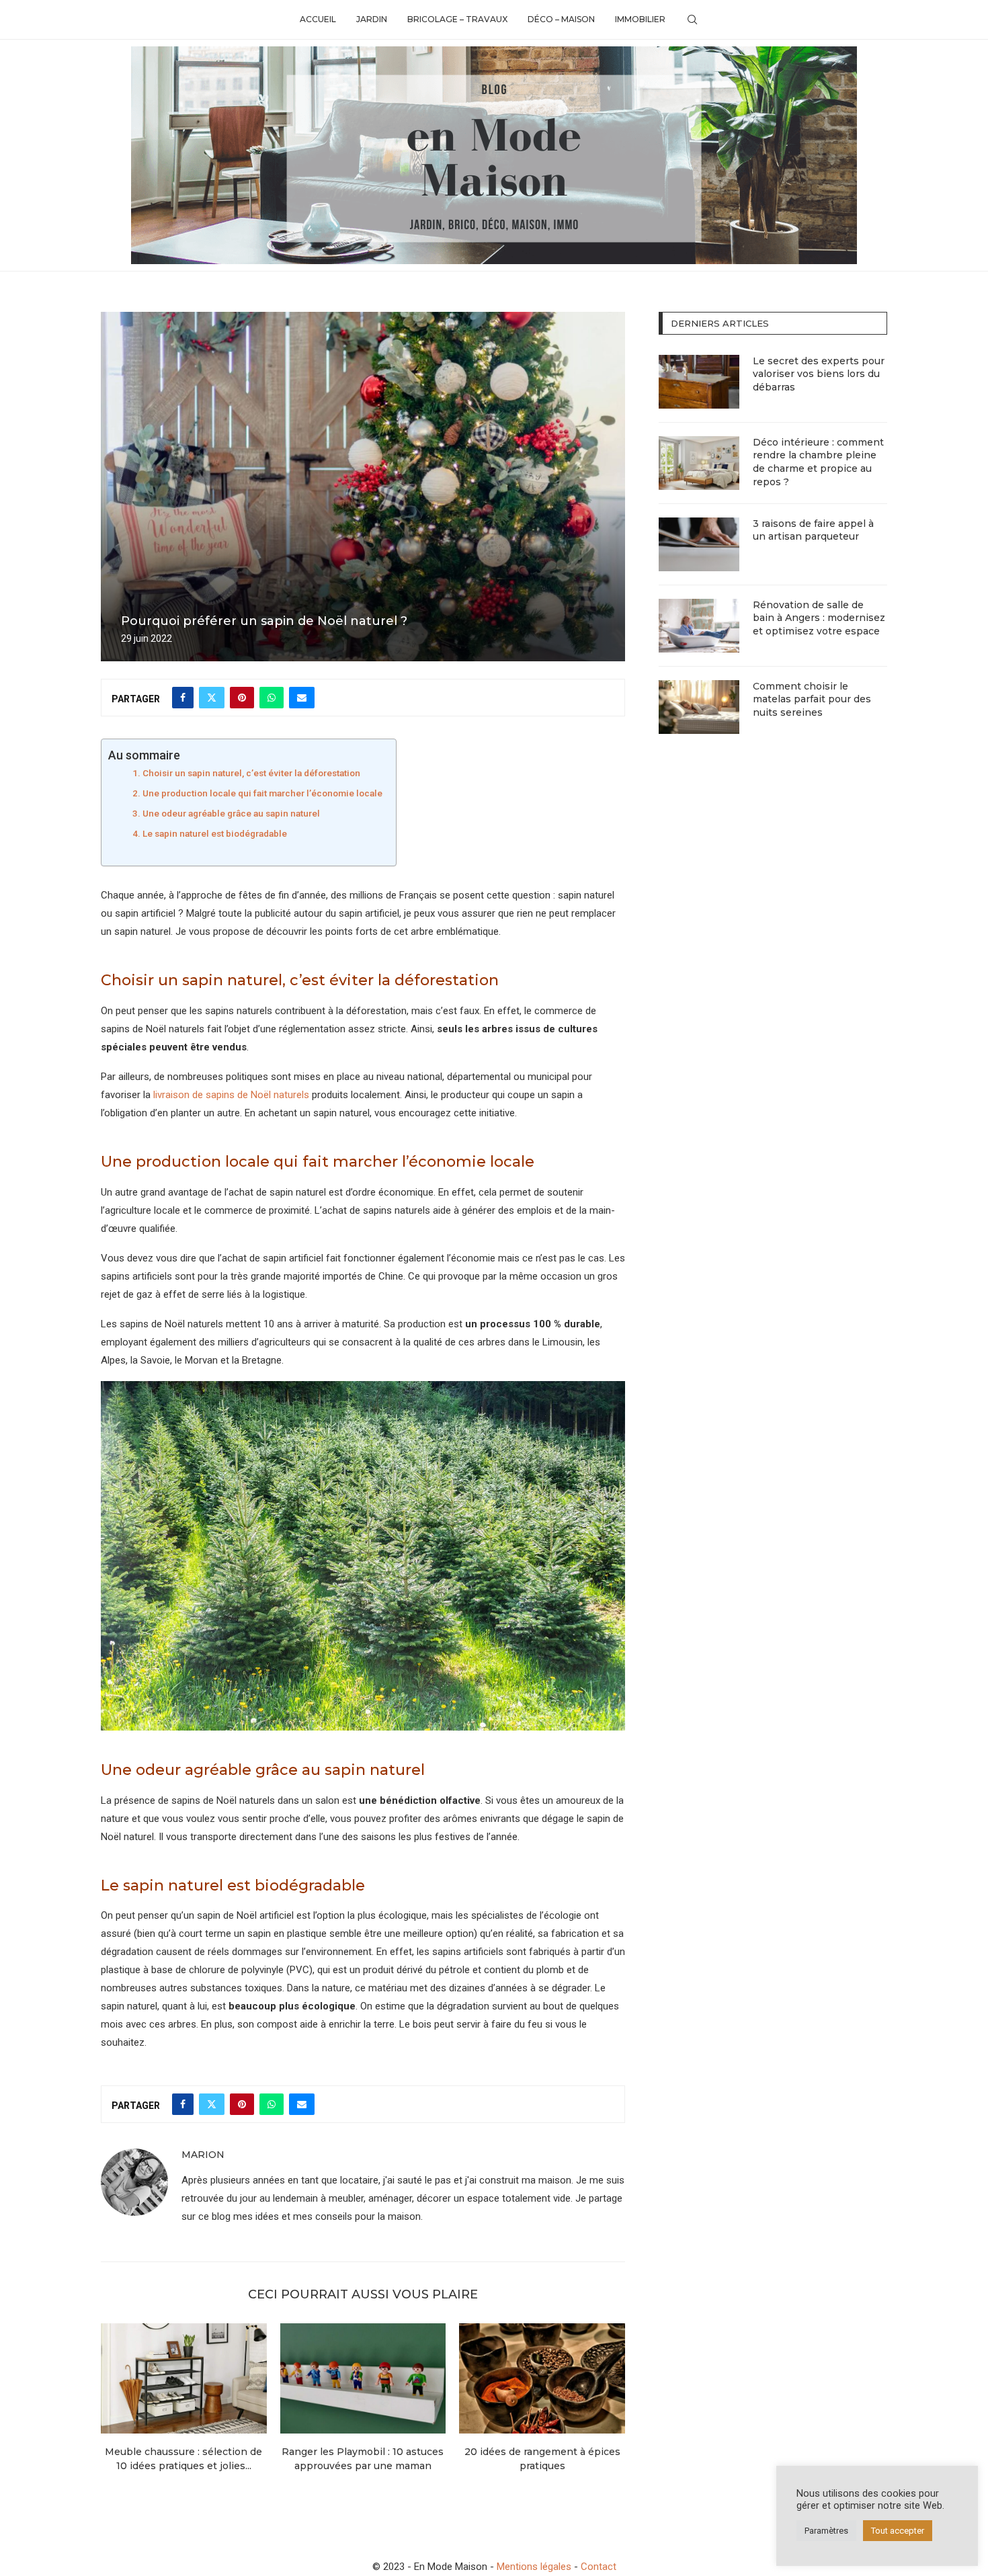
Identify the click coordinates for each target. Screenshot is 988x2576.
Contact (599, 2567)
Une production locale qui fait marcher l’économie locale (262, 793)
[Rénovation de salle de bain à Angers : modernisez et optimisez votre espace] (699, 626)
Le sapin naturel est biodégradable (215, 833)
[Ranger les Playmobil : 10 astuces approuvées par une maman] (363, 2378)
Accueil (318, 19)
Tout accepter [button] (898, 2531)
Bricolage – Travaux (457, 19)
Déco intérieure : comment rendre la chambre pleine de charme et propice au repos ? (818, 462)
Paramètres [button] (826, 2531)
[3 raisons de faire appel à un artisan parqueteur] (699, 544)
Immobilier (640, 19)
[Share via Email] (302, 698)
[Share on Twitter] (212, 698)
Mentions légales (534, 2567)
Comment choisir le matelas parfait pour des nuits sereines (812, 699)
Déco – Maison (561, 19)
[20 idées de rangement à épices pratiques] (542, 2378)
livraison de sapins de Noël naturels (231, 1095)
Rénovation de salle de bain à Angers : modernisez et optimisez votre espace (819, 618)
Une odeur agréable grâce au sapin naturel (231, 813)
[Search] (692, 19)
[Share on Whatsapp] (272, 698)
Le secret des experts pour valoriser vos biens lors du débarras (819, 374)
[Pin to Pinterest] (242, 698)
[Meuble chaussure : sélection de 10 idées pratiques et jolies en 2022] (184, 2378)
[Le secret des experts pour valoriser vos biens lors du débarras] (699, 382)
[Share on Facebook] (183, 698)
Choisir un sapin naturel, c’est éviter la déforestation (251, 773)
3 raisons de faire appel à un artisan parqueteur (813, 530)
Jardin (372, 19)
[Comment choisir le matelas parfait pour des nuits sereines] (699, 707)
